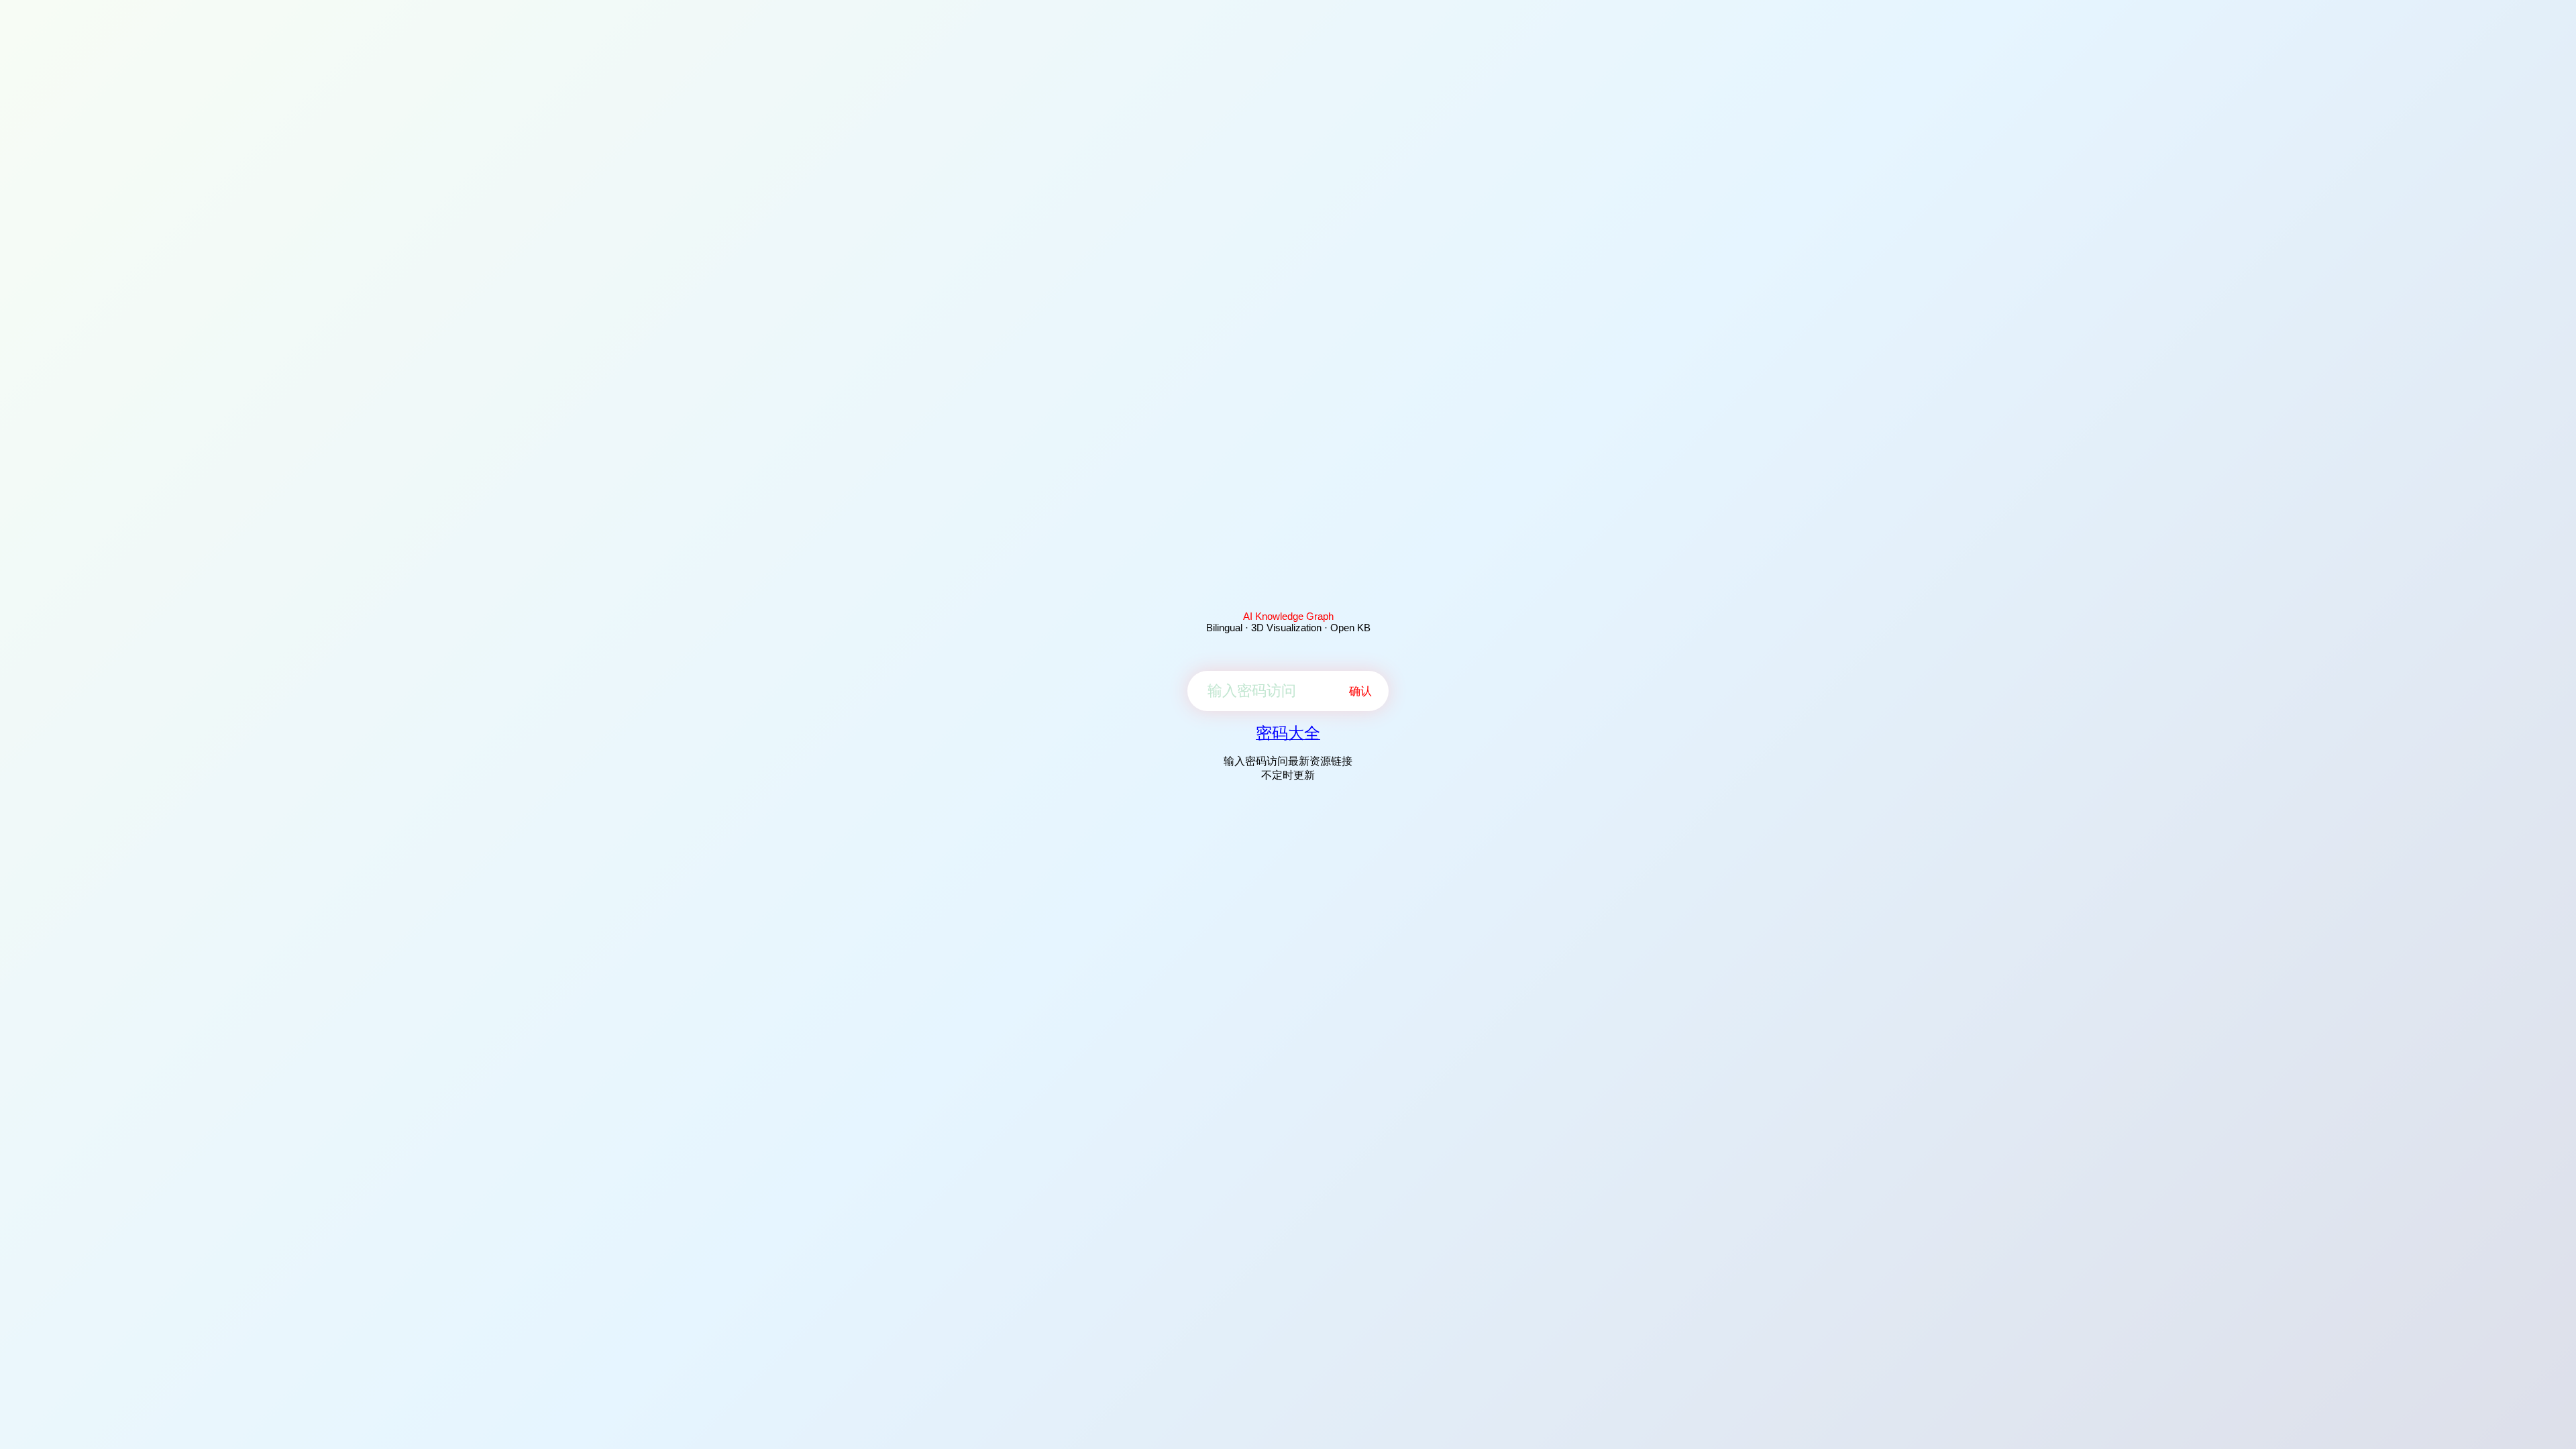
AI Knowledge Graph (1288, 616)
